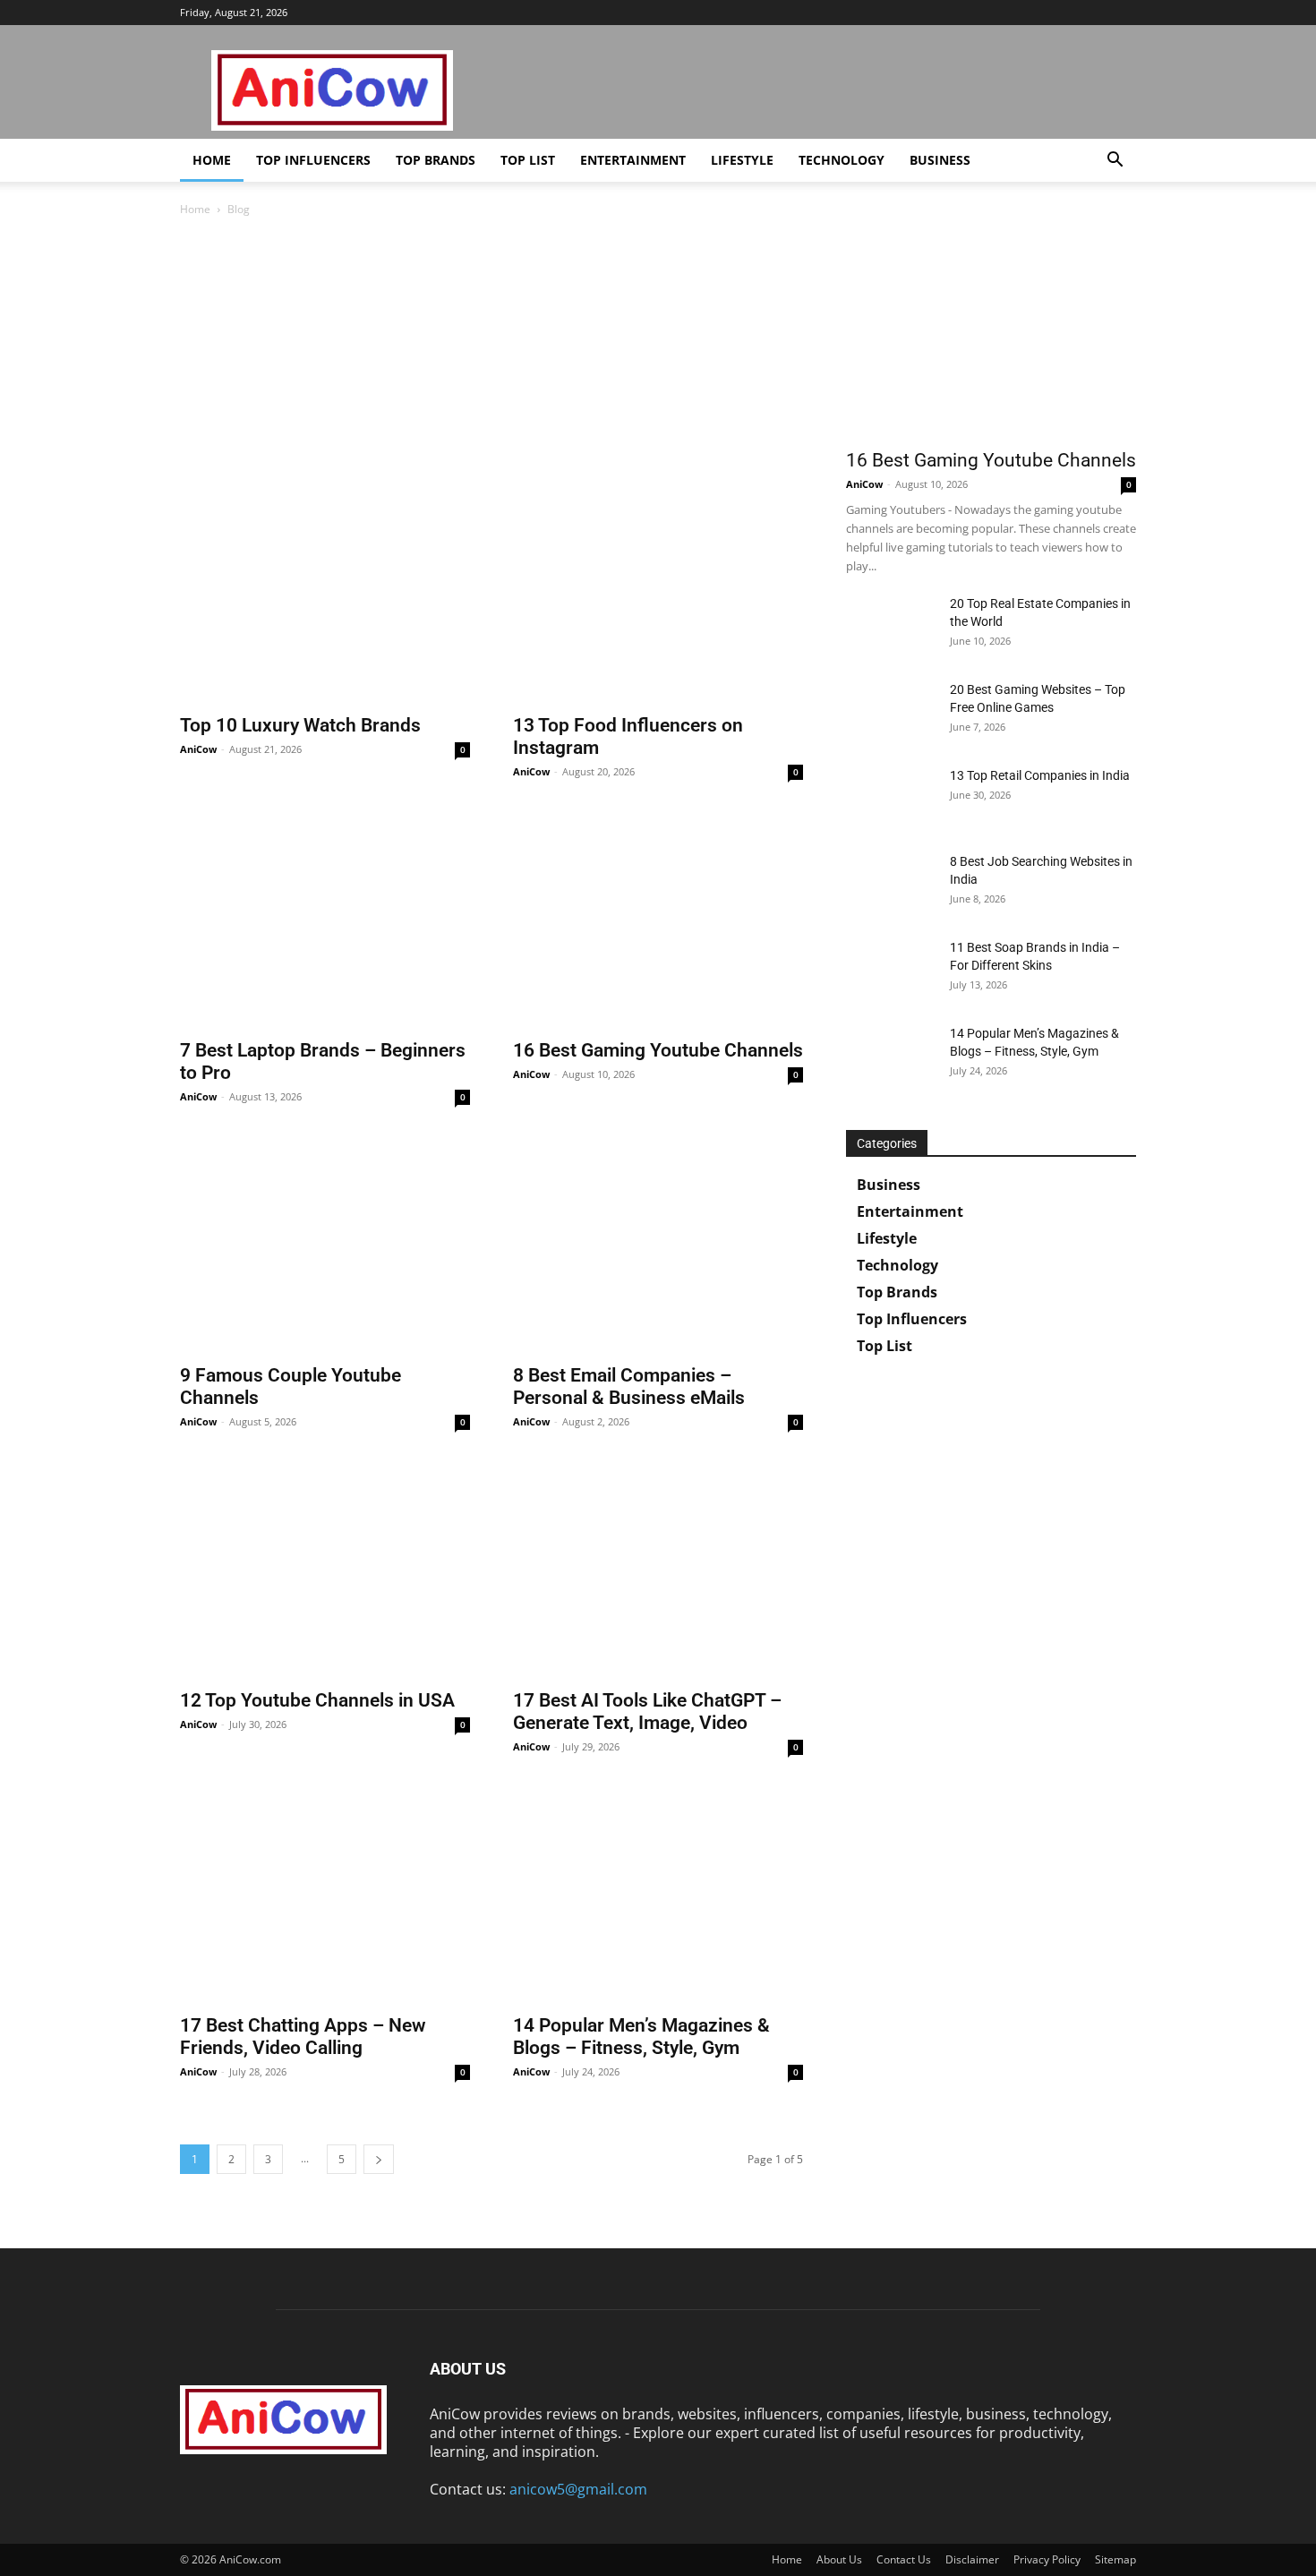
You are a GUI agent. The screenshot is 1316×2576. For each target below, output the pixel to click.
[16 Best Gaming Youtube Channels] (658, 923)
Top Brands (436, 160)
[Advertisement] (491, 360)
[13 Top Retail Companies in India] (891, 798)
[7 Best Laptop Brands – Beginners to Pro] (325, 923)
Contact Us (904, 2559)
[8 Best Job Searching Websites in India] (891, 884)
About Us (839, 2559)
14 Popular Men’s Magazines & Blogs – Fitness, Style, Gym (641, 2037)
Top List (528, 160)
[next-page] (379, 2159)
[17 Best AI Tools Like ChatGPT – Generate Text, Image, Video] (658, 1573)
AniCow (198, 749)
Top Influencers (313, 160)
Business (940, 160)
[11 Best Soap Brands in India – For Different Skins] (891, 970)
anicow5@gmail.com (578, 2489)
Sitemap (1115, 2559)
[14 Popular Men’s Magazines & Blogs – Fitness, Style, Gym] (658, 1898)
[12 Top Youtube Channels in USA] (325, 1573)
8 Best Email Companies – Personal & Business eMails (629, 1386)
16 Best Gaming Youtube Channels (658, 1050)
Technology (842, 160)
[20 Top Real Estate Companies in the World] (891, 626)
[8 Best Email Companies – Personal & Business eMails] (658, 1248)
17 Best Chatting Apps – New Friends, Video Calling (303, 2037)
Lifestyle (742, 160)
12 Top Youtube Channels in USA (317, 1700)
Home (212, 160)
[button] (1115, 161)
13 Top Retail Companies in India (1040, 775)
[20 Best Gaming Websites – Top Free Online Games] (891, 712)
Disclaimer (972, 2559)
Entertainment (633, 160)
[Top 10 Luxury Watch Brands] (325, 598)
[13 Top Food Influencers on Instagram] (658, 598)
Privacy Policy (1047, 2559)
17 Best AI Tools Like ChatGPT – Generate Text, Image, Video (647, 1712)
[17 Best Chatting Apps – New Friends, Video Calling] (325, 1898)
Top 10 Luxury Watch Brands (300, 725)
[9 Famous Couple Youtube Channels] (325, 1248)
